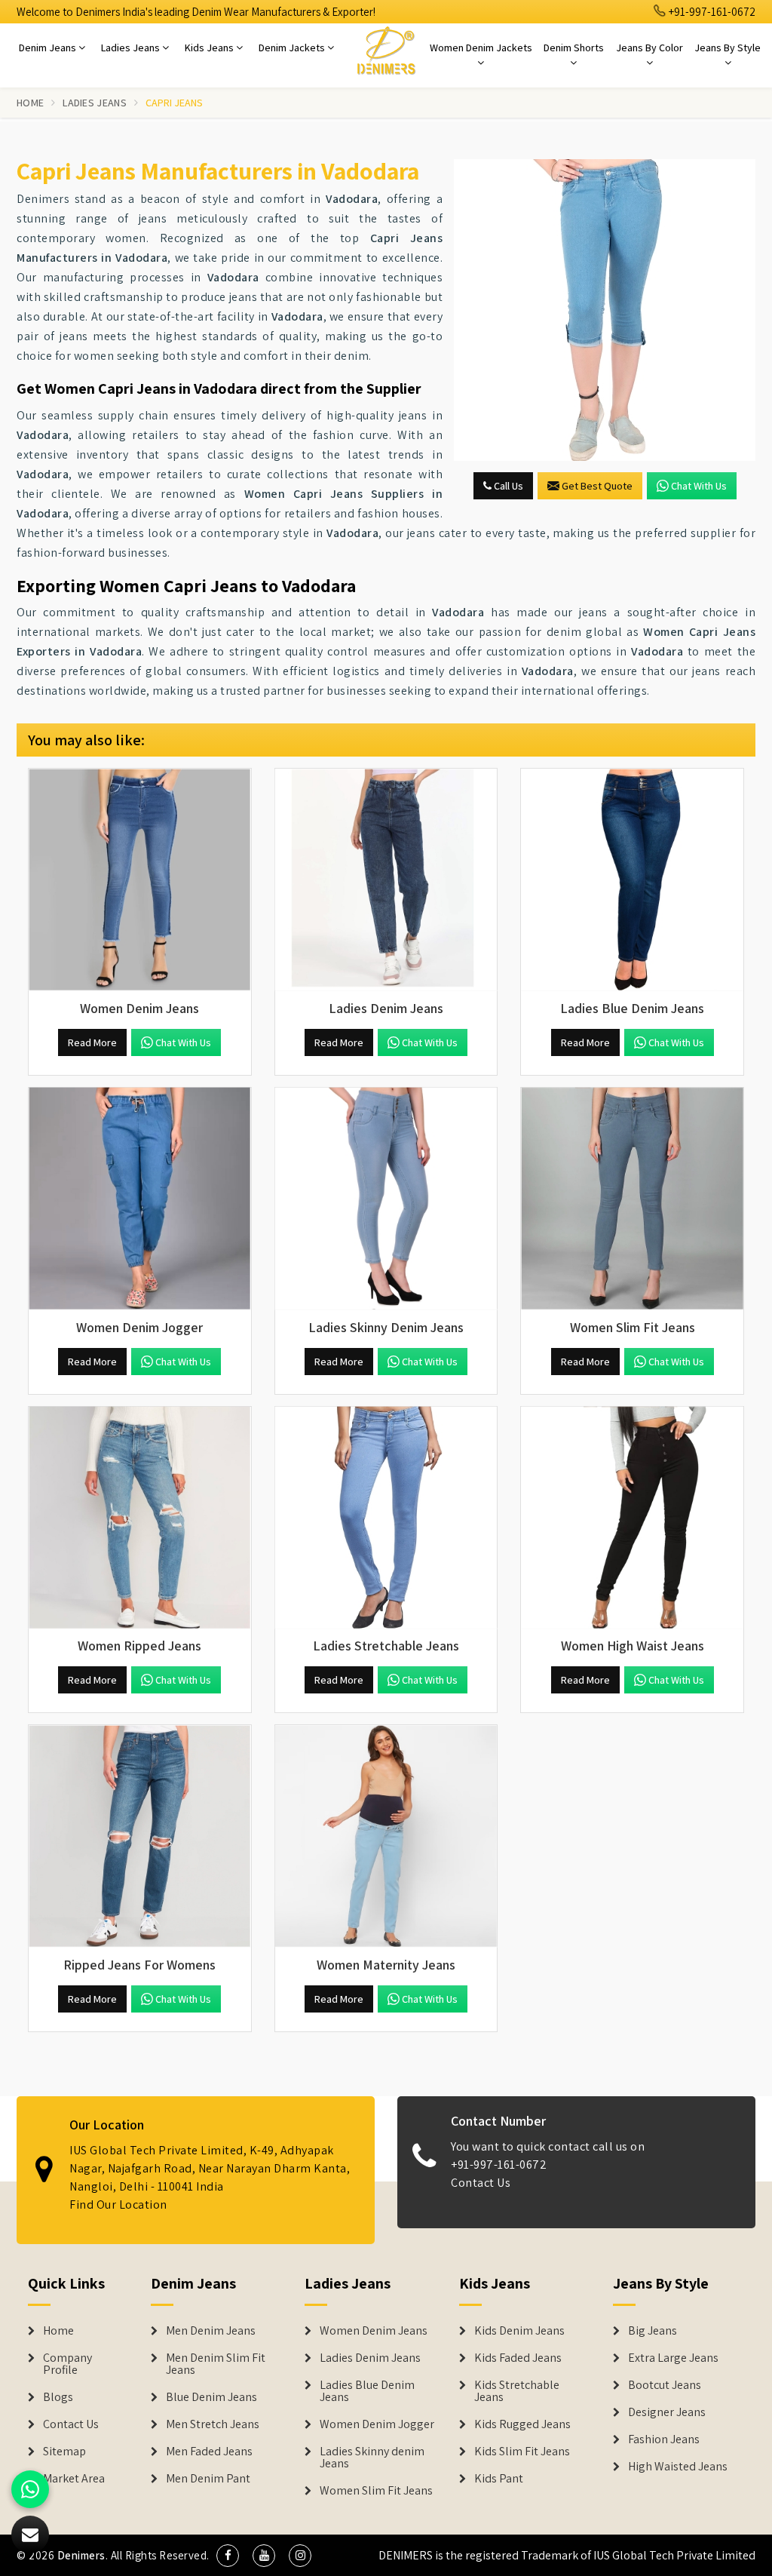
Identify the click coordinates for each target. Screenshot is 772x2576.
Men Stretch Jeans (213, 2424)
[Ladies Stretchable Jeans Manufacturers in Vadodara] (386, 1518)
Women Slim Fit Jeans (376, 2491)
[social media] (228, 2556)
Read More (92, 1042)
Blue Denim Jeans (211, 2397)
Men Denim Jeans (211, 2331)
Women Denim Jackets (481, 48)
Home (30, 103)
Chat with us (699, 486)
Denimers (81, 2555)
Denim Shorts (574, 48)
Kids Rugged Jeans (522, 2424)
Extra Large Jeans (673, 2358)
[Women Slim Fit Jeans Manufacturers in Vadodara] (632, 1199)
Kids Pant (499, 2479)
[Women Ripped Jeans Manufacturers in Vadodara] (140, 1518)
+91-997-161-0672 (711, 12)
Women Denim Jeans (374, 2331)
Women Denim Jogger (377, 2424)
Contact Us (481, 2183)
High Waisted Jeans (678, 2467)
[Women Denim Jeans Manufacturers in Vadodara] (140, 880)
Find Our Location (118, 2204)
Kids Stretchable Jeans (517, 2391)
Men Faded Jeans (209, 2452)
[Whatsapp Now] (30, 2489)
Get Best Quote (597, 486)
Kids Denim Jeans (519, 2331)
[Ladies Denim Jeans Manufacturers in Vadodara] (386, 880)
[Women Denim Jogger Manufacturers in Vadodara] (140, 1199)
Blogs (58, 2397)
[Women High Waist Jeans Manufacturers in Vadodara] (632, 1518)
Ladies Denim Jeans (370, 2358)
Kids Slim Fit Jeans (522, 2452)
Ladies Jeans (132, 48)
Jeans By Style (728, 48)
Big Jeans (653, 2331)
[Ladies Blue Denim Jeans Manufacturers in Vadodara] (632, 880)
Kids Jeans (210, 48)
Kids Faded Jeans (518, 2358)
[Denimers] (386, 50)
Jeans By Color (649, 48)
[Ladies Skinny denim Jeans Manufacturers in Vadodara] (386, 1199)
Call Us (507, 486)
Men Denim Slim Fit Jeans (216, 2364)
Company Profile (67, 2364)
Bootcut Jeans (665, 2385)
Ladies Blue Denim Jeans (367, 2391)
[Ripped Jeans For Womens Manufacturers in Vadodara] (140, 1836)
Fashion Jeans (664, 2439)
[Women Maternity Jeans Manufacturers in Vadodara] (386, 1836)
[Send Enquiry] (605, 310)
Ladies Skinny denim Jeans (372, 2458)
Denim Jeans (49, 48)
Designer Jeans (667, 2412)
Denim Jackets (293, 48)
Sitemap (64, 2452)
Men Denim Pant (208, 2479)
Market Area (74, 2479)
